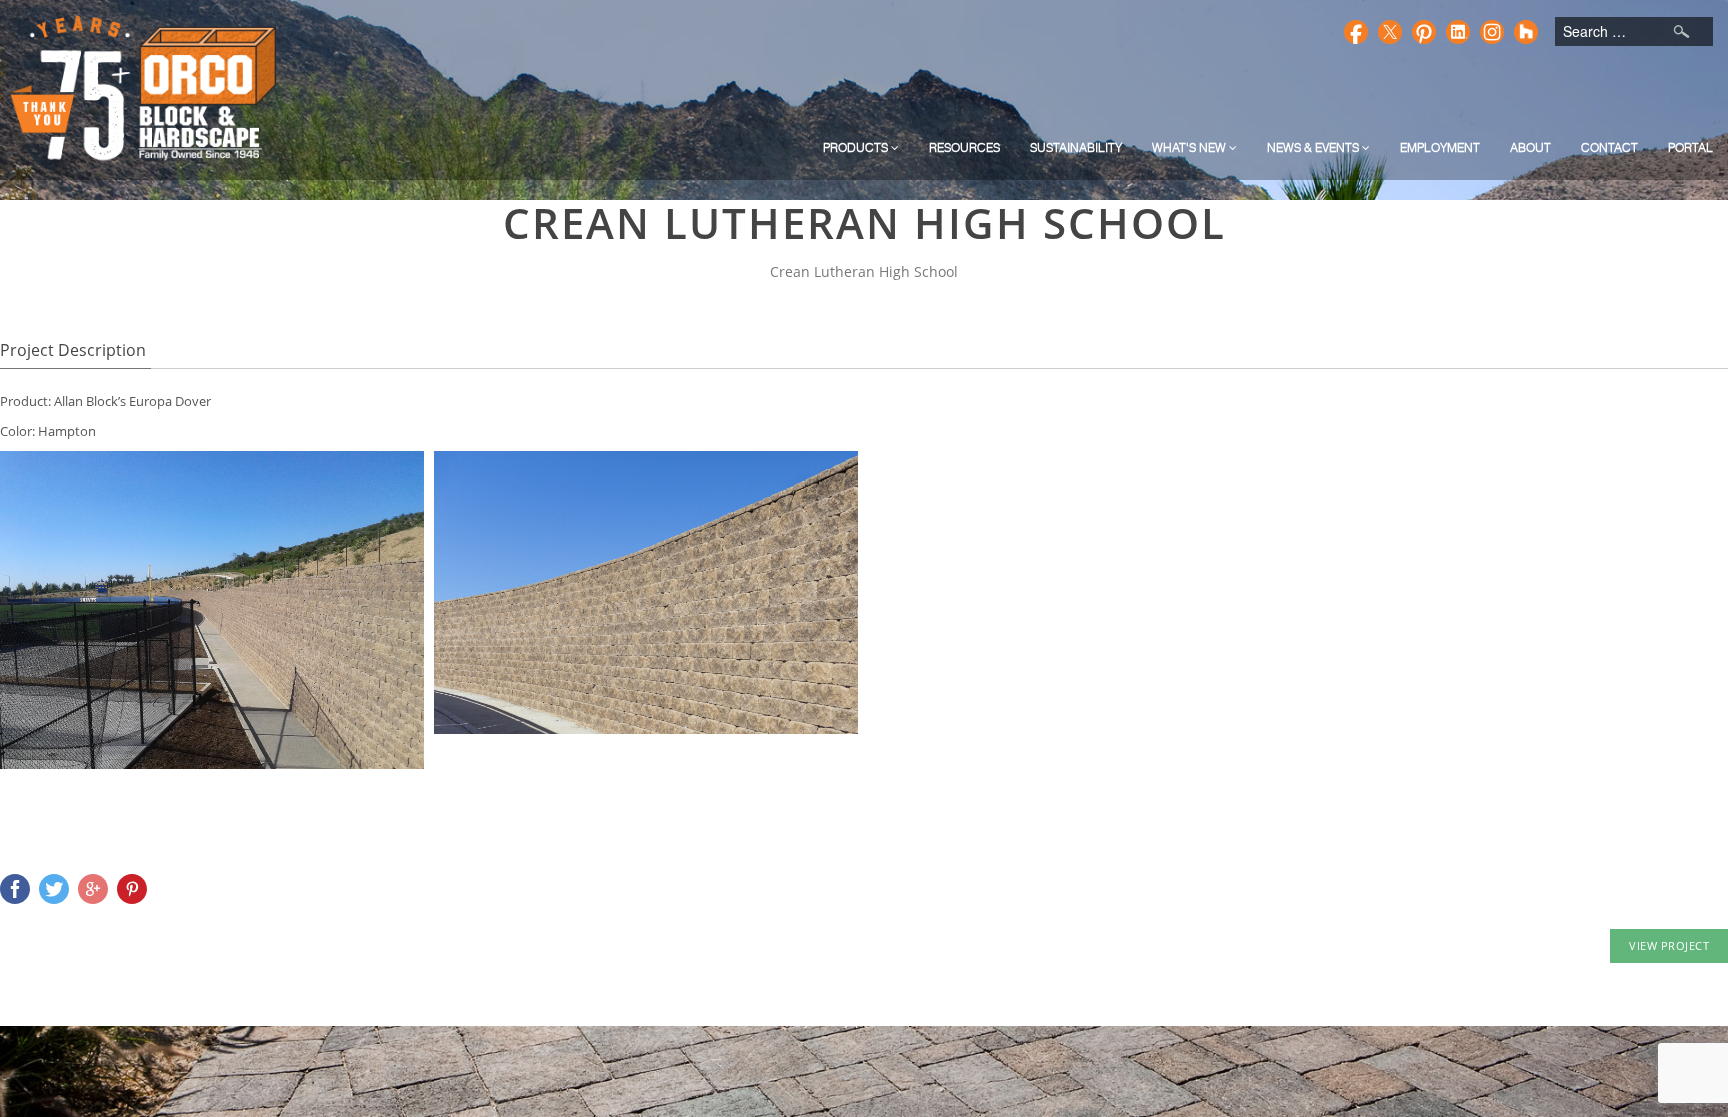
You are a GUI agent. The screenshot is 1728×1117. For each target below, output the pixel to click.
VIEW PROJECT (1669, 945)
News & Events (1314, 147)
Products (857, 147)
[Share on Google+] (93, 889)
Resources (964, 147)
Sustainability (1076, 147)
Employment (1440, 147)
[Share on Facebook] (15, 889)
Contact (1609, 147)
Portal (1690, 147)
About (1530, 147)
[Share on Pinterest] (132, 889)
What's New (1190, 147)
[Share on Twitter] (54, 889)
